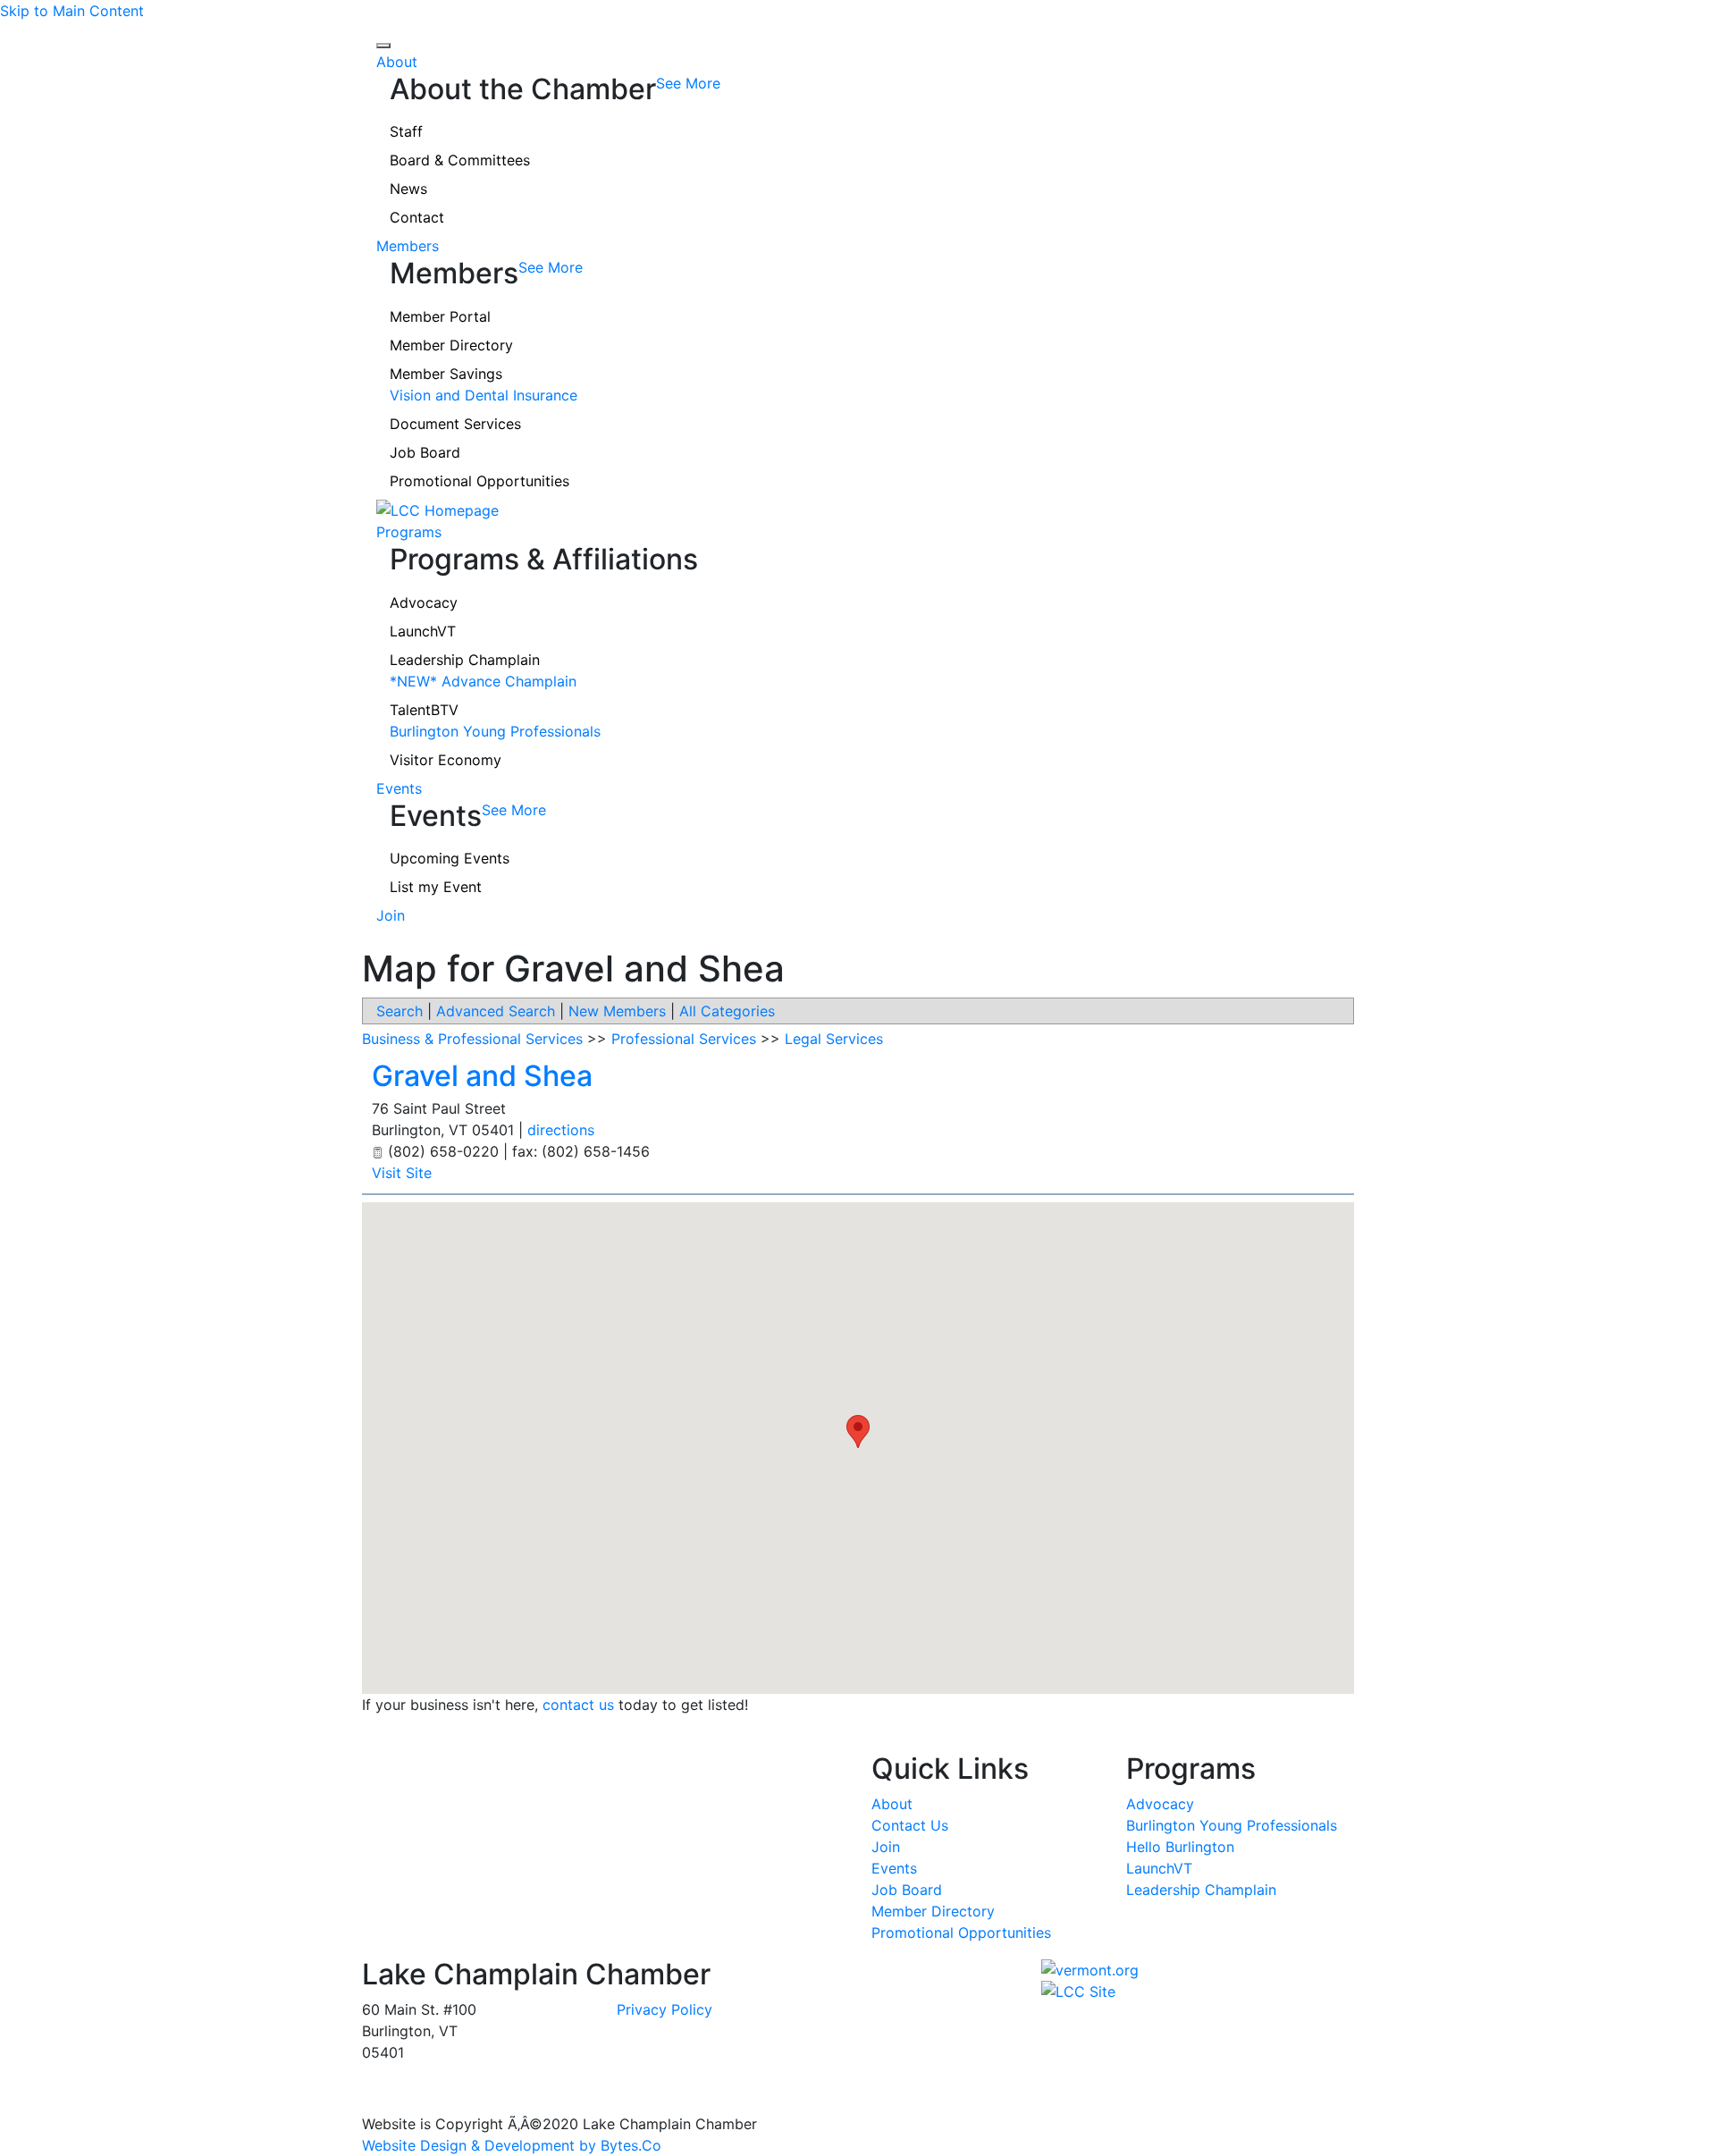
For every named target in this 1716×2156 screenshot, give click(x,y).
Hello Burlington (1180, 1847)
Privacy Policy (665, 2009)
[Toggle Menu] (383, 46)
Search (400, 1011)
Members (408, 246)
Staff (406, 131)
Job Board (425, 452)
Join (391, 915)
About (397, 62)
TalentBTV (424, 710)
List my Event (436, 887)
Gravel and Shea (482, 1076)
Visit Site (402, 1173)
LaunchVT (423, 631)
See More (688, 83)
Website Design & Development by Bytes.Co (512, 2145)
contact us (578, 1705)
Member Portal (440, 316)
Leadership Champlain (465, 660)
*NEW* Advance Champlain (483, 681)
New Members (617, 1011)
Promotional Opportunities (479, 481)
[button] (858, 1432)
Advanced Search (496, 1011)
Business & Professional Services (472, 1039)
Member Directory (451, 345)
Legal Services (834, 1039)
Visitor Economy (446, 760)
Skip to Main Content (72, 11)
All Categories (727, 1011)
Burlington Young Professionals (495, 731)
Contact (417, 217)
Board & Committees (460, 160)
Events (399, 788)
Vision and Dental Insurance (484, 395)
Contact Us (910, 1825)
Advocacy (424, 602)
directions (561, 1130)
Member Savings (446, 374)
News (408, 189)
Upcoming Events (450, 858)
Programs (409, 532)
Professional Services (684, 1039)
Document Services (455, 424)
